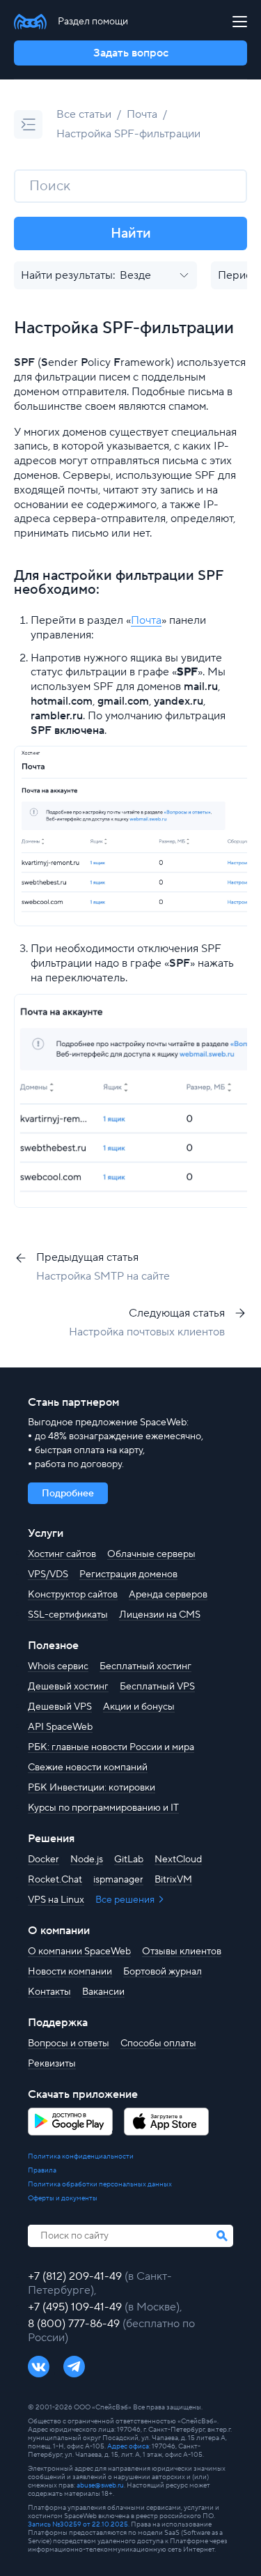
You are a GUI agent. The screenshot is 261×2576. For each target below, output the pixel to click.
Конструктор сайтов (73, 1595)
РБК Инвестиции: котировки (92, 1788)
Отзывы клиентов (182, 1952)
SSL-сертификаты (68, 1615)
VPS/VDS (48, 1574)
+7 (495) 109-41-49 (76, 2307)
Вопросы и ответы (69, 2044)
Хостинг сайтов (62, 1554)
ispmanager (118, 1880)
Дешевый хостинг (68, 1687)
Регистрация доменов (128, 1574)
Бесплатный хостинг (145, 1666)
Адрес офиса (128, 2446)
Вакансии (103, 1992)
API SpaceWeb (60, 1727)
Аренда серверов (168, 1595)
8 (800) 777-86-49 (75, 2324)
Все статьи (84, 114)
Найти (131, 233)
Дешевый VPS (60, 1707)
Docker (43, 1860)
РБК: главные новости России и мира (111, 1747)
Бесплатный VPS (157, 1687)
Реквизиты (52, 2064)
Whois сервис (58, 1666)
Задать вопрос (131, 53)
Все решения (126, 1900)
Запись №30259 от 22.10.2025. (79, 2524)
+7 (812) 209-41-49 (76, 2276)
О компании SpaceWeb (79, 1952)
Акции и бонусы (139, 1707)
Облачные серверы (151, 1554)
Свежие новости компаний (88, 1768)
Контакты (49, 1992)
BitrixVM (173, 1880)
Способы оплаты (158, 2044)
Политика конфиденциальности (81, 2156)
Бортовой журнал (163, 1972)
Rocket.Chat (55, 1880)
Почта (142, 114)
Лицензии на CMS (160, 1615)
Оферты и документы (63, 2198)
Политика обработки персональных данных (100, 2184)
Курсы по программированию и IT (103, 1808)
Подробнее (68, 1494)
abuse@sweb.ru (100, 2485)
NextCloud (178, 1860)
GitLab (129, 1860)
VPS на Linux (56, 1900)
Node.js (87, 1860)
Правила (42, 2170)
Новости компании (70, 1972)
